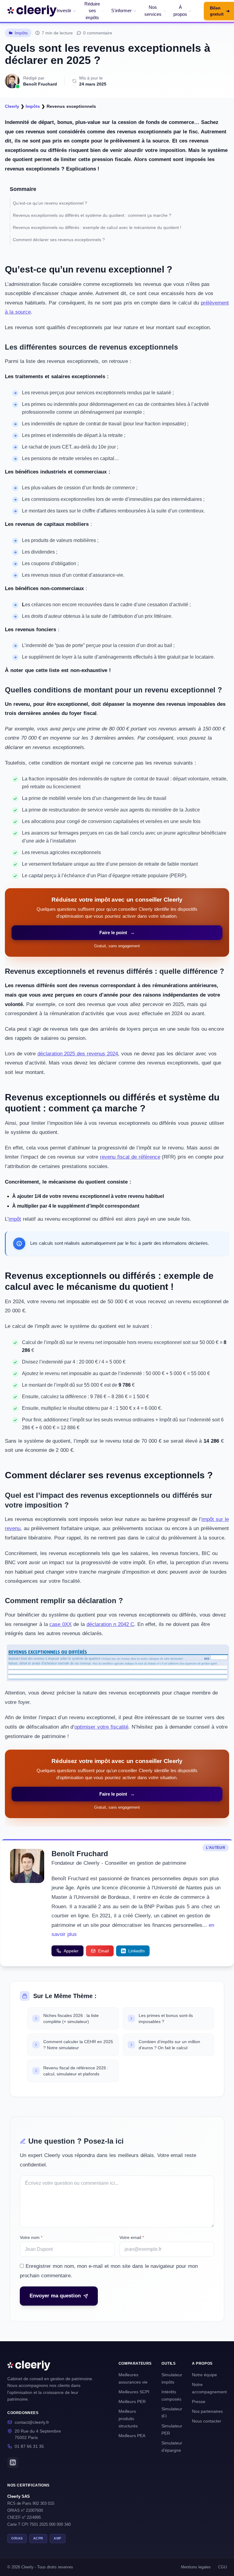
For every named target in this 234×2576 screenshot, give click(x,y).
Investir (64, 11)
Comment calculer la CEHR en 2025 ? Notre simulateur (78, 2045)
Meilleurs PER (132, 2402)
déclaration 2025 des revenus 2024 (78, 1054)
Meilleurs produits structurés (128, 2419)
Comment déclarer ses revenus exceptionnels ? (59, 240)
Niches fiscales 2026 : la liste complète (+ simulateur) (71, 2018)
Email (103, 1951)
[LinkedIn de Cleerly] (13, 2462)
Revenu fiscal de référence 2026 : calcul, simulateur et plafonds (76, 2071)
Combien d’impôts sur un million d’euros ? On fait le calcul (169, 2045)
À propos (180, 11)
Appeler (71, 1951)
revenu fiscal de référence (130, 1157)
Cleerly (12, 106)
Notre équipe (204, 2375)
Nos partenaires (207, 2411)
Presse (199, 2402)
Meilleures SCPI (134, 2392)
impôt (15, 1219)
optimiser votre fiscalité (101, 1727)
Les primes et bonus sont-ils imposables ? (166, 2018)
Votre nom (31, 2237)
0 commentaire (98, 33)
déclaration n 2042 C (110, 1624)
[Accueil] (32, 11)
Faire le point (117, 933)
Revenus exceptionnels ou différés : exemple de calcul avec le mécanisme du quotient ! (97, 227)
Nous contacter (207, 2421)
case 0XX (60, 1624)
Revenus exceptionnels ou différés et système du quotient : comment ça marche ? (93, 215)
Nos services (153, 11)
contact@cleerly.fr (32, 2422)
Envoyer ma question (55, 2296)
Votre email (132, 2237)
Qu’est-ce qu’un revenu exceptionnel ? (51, 203)
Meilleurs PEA (132, 2436)
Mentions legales (196, 2567)
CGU (222, 2567)
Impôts (21, 33)
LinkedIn (136, 1951)
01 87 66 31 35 (29, 2446)
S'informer (121, 11)
